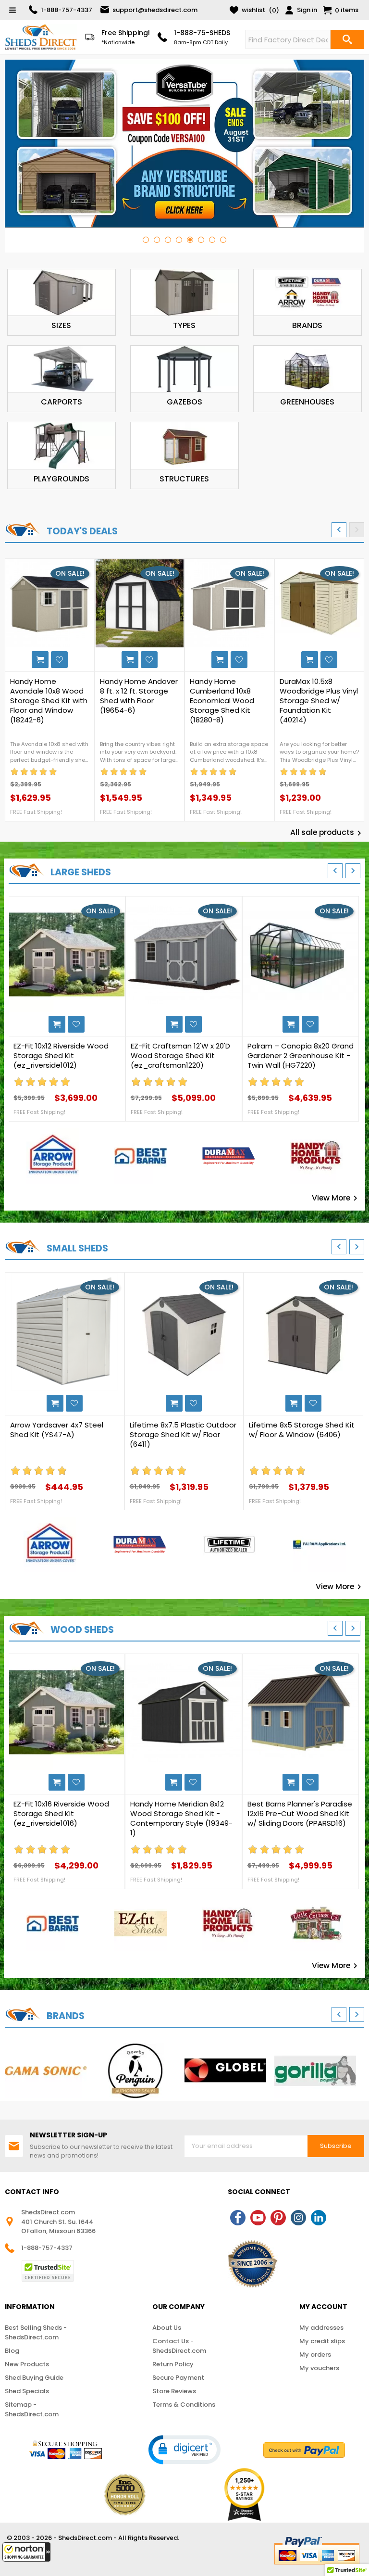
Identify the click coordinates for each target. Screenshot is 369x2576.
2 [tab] (157, 240)
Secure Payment (178, 2378)
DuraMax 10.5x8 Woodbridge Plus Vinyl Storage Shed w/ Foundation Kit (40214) (319, 701)
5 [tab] (190, 240)
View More (336, 1198)
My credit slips (322, 2341)
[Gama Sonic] (46, 2071)
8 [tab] (223, 240)
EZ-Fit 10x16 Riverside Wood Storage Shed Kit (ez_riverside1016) (61, 1814)
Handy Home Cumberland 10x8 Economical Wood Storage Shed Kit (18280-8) (222, 701)
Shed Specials (27, 2391)
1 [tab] (146, 240)
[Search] (347, 39)
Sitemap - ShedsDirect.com (32, 2409)
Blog (12, 2351)
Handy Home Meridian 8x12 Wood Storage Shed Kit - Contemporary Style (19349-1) (181, 1818)
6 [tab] (201, 240)
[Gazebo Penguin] (135, 2071)
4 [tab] (179, 240)
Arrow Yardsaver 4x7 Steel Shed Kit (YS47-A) (57, 1430)
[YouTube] (258, 2218)
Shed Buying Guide (34, 2378)
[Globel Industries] (225, 2071)
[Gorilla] (315, 2071)
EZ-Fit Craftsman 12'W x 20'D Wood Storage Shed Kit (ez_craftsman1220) (180, 1056)
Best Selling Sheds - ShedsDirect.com (36, 2332)
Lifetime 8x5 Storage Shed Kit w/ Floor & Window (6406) (302, 1430)
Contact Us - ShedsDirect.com (179, 2346)
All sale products (327, 833)
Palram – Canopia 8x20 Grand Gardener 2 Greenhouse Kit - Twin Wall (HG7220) (301, 1056)
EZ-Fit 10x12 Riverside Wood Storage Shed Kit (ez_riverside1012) (61, 1056)
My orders (315, 2355)
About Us (167, 2328)
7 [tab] (212, 240)
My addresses (321, 2328)
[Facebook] (238, 2218)
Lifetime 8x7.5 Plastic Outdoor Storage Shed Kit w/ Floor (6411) (183, 1435)
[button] (26, 2552)
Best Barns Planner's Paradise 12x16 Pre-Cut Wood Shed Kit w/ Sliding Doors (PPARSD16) (300, 1814)
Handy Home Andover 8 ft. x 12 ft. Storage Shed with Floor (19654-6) (139, 696)
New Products (27, 2364)
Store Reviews (174, 2391)
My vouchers (319, 2368)
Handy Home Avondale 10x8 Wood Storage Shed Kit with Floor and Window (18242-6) (49, 701)
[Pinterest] (278, 2218)
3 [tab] (168, 240)
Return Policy (173, 2364)
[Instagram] (298, 2218)
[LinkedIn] (319, 2218)
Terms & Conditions (184, 2405)
